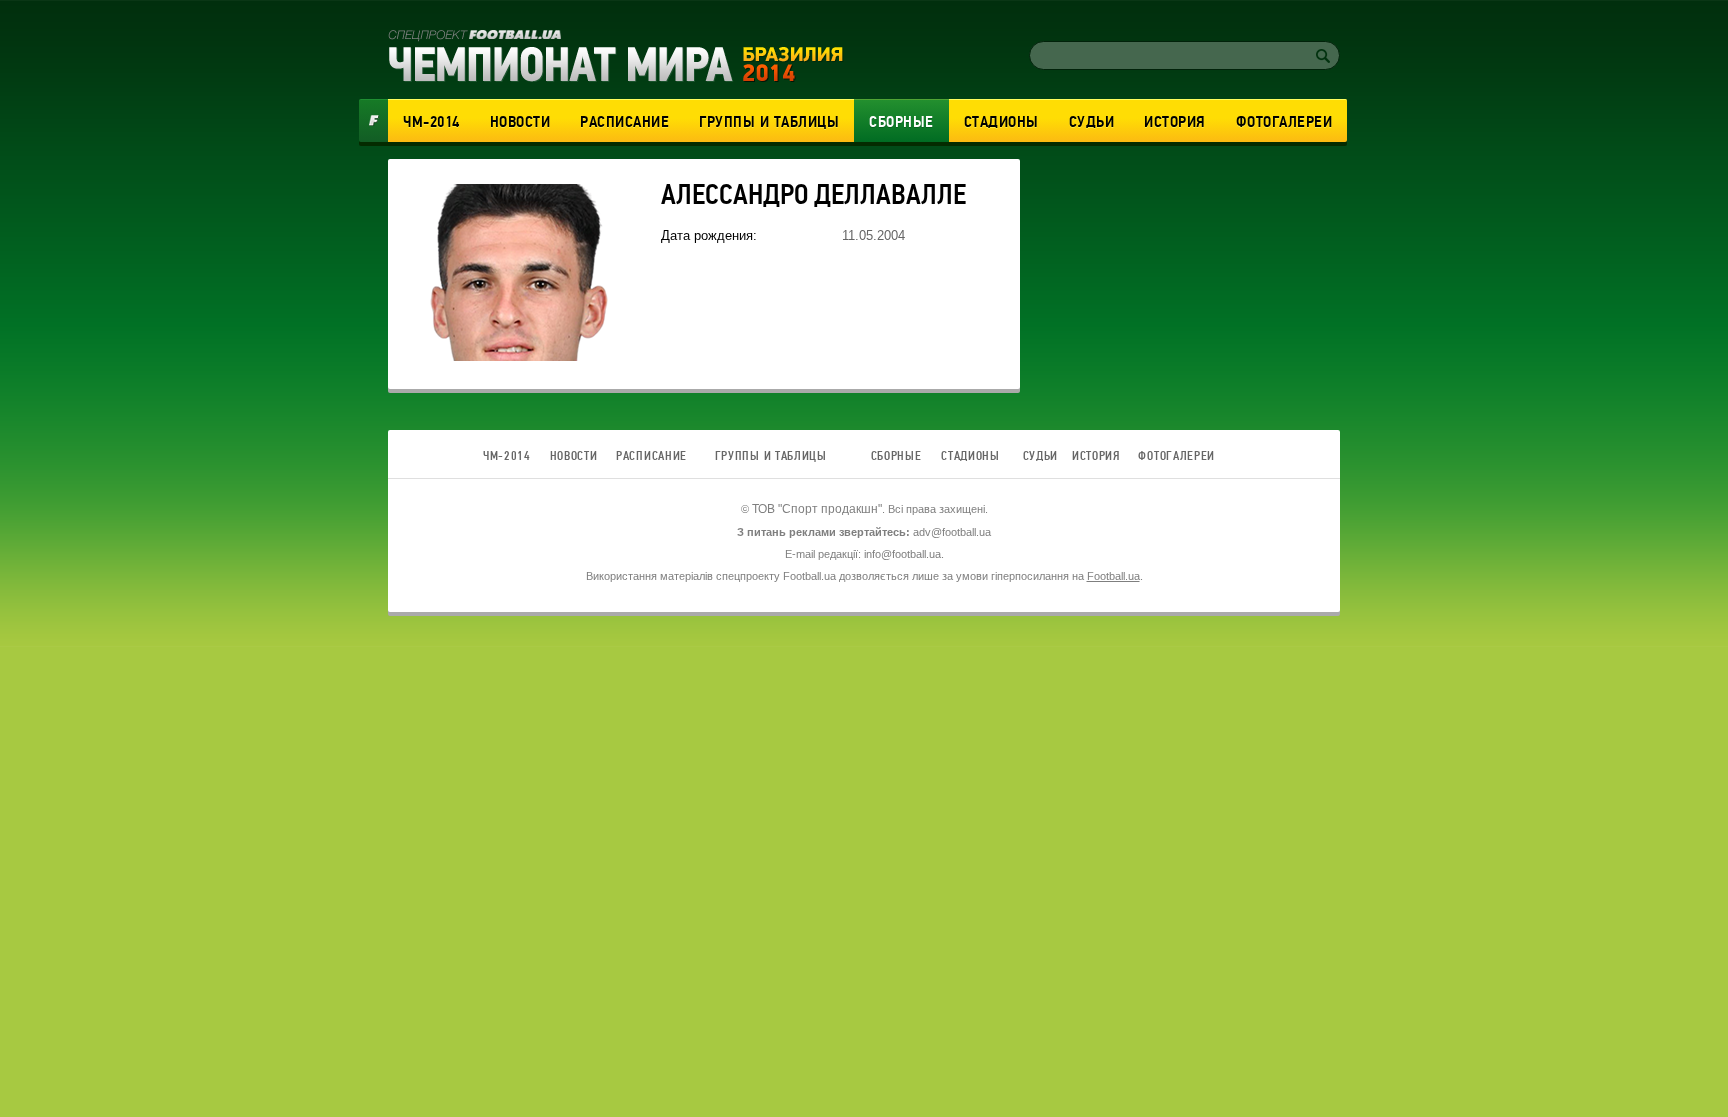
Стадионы (1001, 122)
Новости (520, 122)
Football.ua (1113, 576)
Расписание (624, 122)
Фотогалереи (1284, 122)
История (1175, 122)
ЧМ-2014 (431, 122)
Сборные (901, 122)
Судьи (1092, 122)
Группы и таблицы (769, 122)
